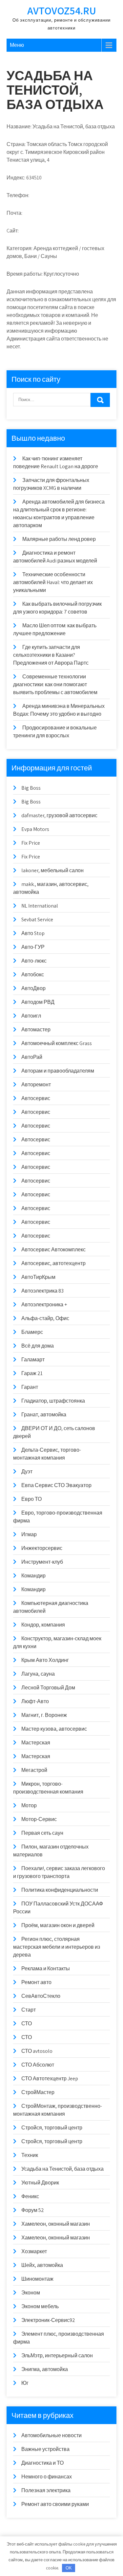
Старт (29, 2010)
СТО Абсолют (38, 2065)
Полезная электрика (46, 2490)
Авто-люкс (34, 961)
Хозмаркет (34, 2251)
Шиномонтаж (37, 2279)
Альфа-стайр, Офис (45, 1318)
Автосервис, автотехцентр (53, 1263)
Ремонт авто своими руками (55, 2504)
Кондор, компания (43, 1625)
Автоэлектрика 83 (42, 1291)
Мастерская (36, 1743)
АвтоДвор (33, 988)
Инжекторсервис (42, 1548)
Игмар (29, 1534)
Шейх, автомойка (42, 2265)
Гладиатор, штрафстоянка (53, 1401)
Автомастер (36, 1030)
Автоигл (31, 1016)
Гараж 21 (32, 1373)
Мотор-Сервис (39, 1819)
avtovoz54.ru (62, 10)
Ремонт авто (36, 1982)
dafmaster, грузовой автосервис (59, 815)
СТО (27, 2024)
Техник (30, 2155)
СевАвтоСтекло (41, 1996)
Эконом (31, 2293)
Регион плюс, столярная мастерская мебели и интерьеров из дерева (57, 1947)
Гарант (30, 1387)
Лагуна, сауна (38, 1674)
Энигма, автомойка (45, 2369)
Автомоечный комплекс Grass (57, 1043)
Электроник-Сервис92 (48, 2320)
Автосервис (36, 1098)
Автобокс (33, 975)
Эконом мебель (40, 2306)
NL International (40, 906)
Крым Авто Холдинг (45, 1660)
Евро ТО (31, 1499)
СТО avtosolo (37, 2051)
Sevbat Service (37, 920)
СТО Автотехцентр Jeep (50, 2079)
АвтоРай (32, 1057)
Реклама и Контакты (46, 1969)
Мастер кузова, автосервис (54, 1729)
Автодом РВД (38, 1002)
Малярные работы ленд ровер (59, 539)
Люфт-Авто (35, 1701)
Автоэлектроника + (44, 1305)
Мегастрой (34, 1770)
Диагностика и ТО (42, 2463)
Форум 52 (33, 2210)
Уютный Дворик (40, 2183)
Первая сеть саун (42, 1833)
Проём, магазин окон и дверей (58, 1925)
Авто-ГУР (33, 947)
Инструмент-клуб (42, 1562)
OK (69, 2568)
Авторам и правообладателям (58, 1071)
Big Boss (31, 788)
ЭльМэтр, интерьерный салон (57, 2355)
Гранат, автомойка (44, 1415)
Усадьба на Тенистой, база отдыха (62, 2169)
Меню (17, 45)
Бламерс (32, 1332)
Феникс (30, 2196)
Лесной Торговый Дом (48, 1688)
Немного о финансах (47, 2477)
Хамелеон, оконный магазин (56, 2224)
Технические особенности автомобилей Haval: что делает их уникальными (53, 582)
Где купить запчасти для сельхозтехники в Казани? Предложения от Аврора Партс (51, 655)
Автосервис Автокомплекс (53, 1250)
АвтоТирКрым (38, 1277)
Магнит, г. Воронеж (44, 1715)
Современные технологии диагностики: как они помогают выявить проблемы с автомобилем (55, 684)
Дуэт (27, 1472)
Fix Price (31, 843)
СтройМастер (38, 2092)
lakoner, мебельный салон (52, 870)
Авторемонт (36, 1085)
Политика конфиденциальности (60, 1890)
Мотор (29, 1805)
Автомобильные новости (51, 2435)
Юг (25, 2383)
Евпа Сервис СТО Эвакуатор (56, 1485)
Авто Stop (33, 933)
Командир (33, 1576)
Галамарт (33, 1360)
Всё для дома (38, 1346)
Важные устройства (45, 2449)
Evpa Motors (35, 829)
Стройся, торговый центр (52, 2128)
